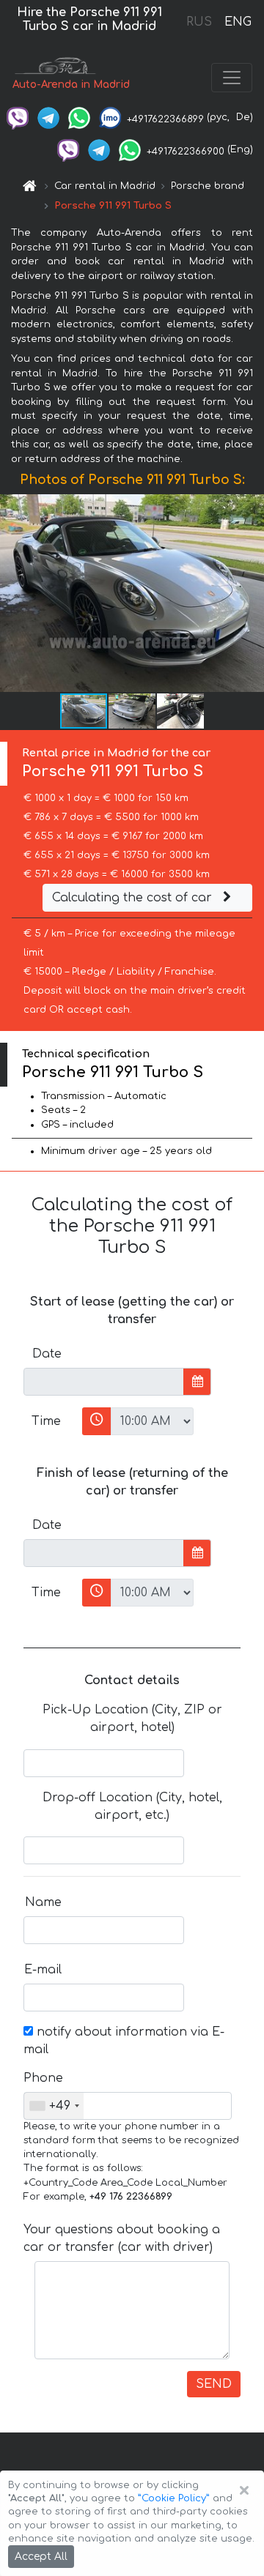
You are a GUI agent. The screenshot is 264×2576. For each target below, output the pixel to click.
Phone (43, 2078)
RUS (199, 22)
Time (46, 1421)
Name (43, 1902)
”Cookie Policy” (174, 2498)
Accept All (41, 2557)
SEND (214, 2384)
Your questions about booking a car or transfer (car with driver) (122, 2238)
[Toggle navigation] (232, 78)
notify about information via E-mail (124, 2041)
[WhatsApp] (79, 117)
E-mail (43, 1970)
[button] (133, 711)
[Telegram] (48, 117)
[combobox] (54, 2106)
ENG (238, 22)
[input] (104, 1382)
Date (47, 1354)
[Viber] (18, 117)
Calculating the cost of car (134, 898)
